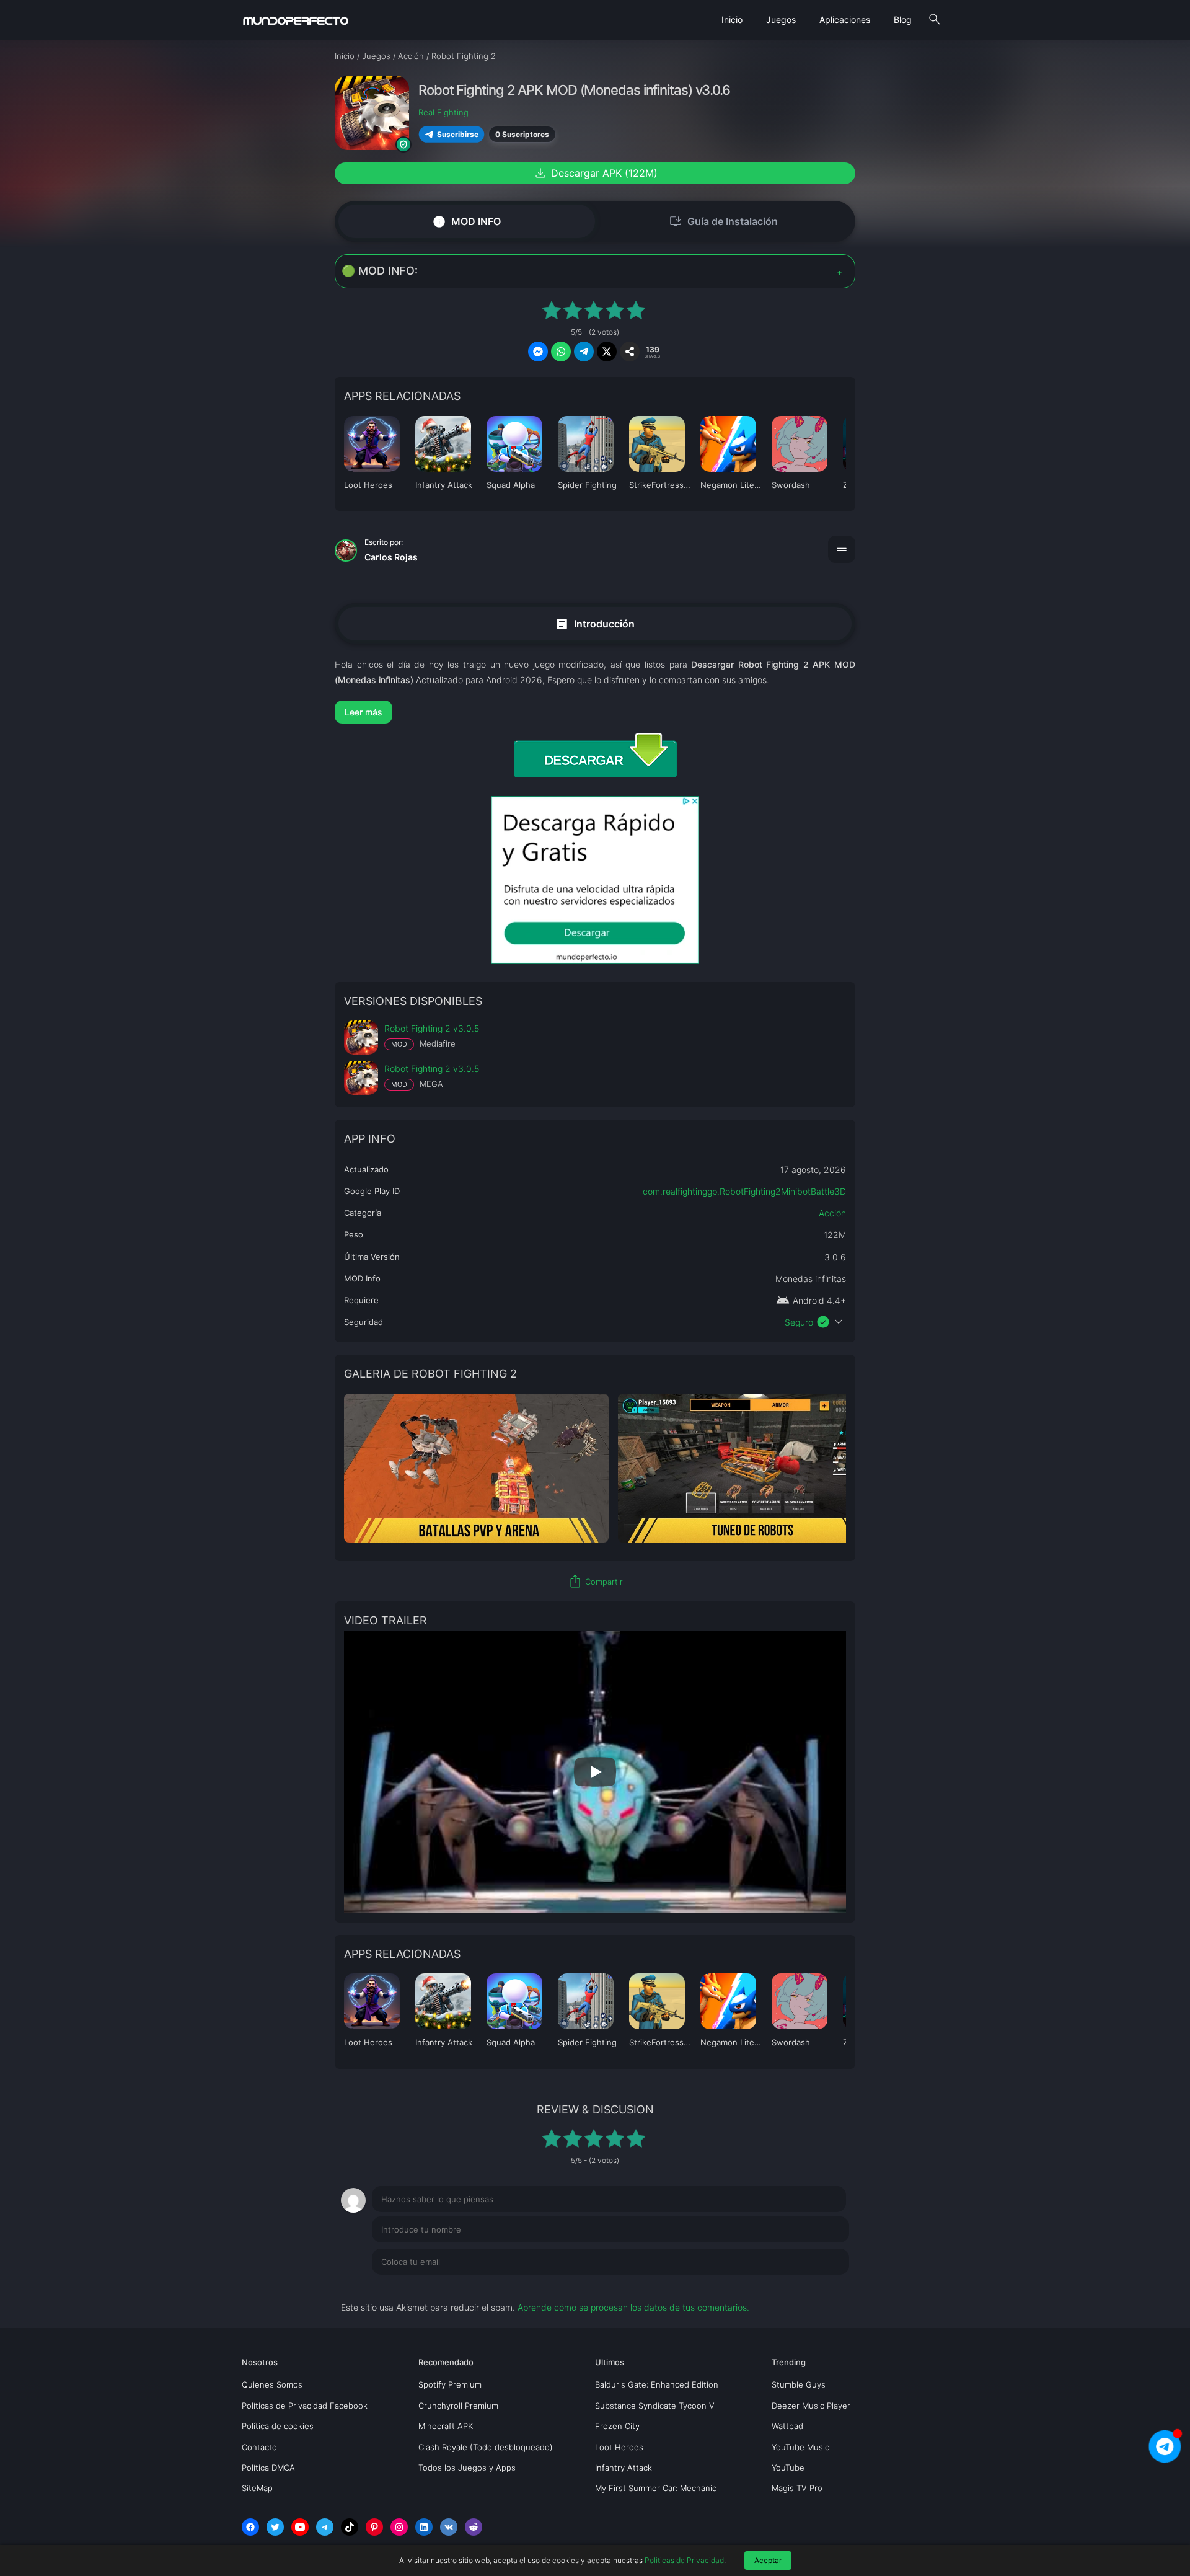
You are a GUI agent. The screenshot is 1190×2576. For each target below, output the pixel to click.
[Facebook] (250, 2527)
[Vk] (449, 2527)
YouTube (788, 2468)
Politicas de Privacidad (684, 2560)
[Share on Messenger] (538, 352)
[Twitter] (275, 2527)
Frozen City (617, 2426)
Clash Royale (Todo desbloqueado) (486, 2447)
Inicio (732, 20)
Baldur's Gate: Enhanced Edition (657, 2384)
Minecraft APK (446, 2426)
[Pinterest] (374, 2527)
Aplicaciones (845, 20)
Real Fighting (443, 112)
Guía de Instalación (723, 221)
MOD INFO (466, 222)
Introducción (595, 623)
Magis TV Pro (797, 2488)
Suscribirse (458, 134)
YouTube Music (800, 2447)
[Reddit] (474, 2527)
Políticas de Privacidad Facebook (305, 2406)
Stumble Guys (799, 2384)
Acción (832, 1213)
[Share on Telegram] (584, 352)
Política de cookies (278, 2426)
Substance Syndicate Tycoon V (655, 2406)
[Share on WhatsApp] (561, 352)
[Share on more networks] (630, 352)
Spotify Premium (450, 2384)
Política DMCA (268, 2468)
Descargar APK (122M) (595, 173)
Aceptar (768, 2560)
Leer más (364, 712)
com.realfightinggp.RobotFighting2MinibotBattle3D (744, 1191)
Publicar (818, 2287)
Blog (903, 20)
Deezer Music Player (811, 2406)
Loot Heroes (619, 2447)
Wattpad (787, 2426)
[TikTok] (350, 2527)
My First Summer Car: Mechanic (656, 2488)
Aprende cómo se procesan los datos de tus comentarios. (633, 2307)
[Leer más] (595, 712)
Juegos (781, 20)
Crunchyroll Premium (458, 2406)
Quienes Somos (272, 2384)
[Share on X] (607, 352)
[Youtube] (300, 2527)
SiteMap (257, 2488)
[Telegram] (325, 2527)
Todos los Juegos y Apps (467, 2468)
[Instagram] (399, 2527)
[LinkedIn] (424, 2527)
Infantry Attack (624, 2468)
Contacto (259, 2447)
